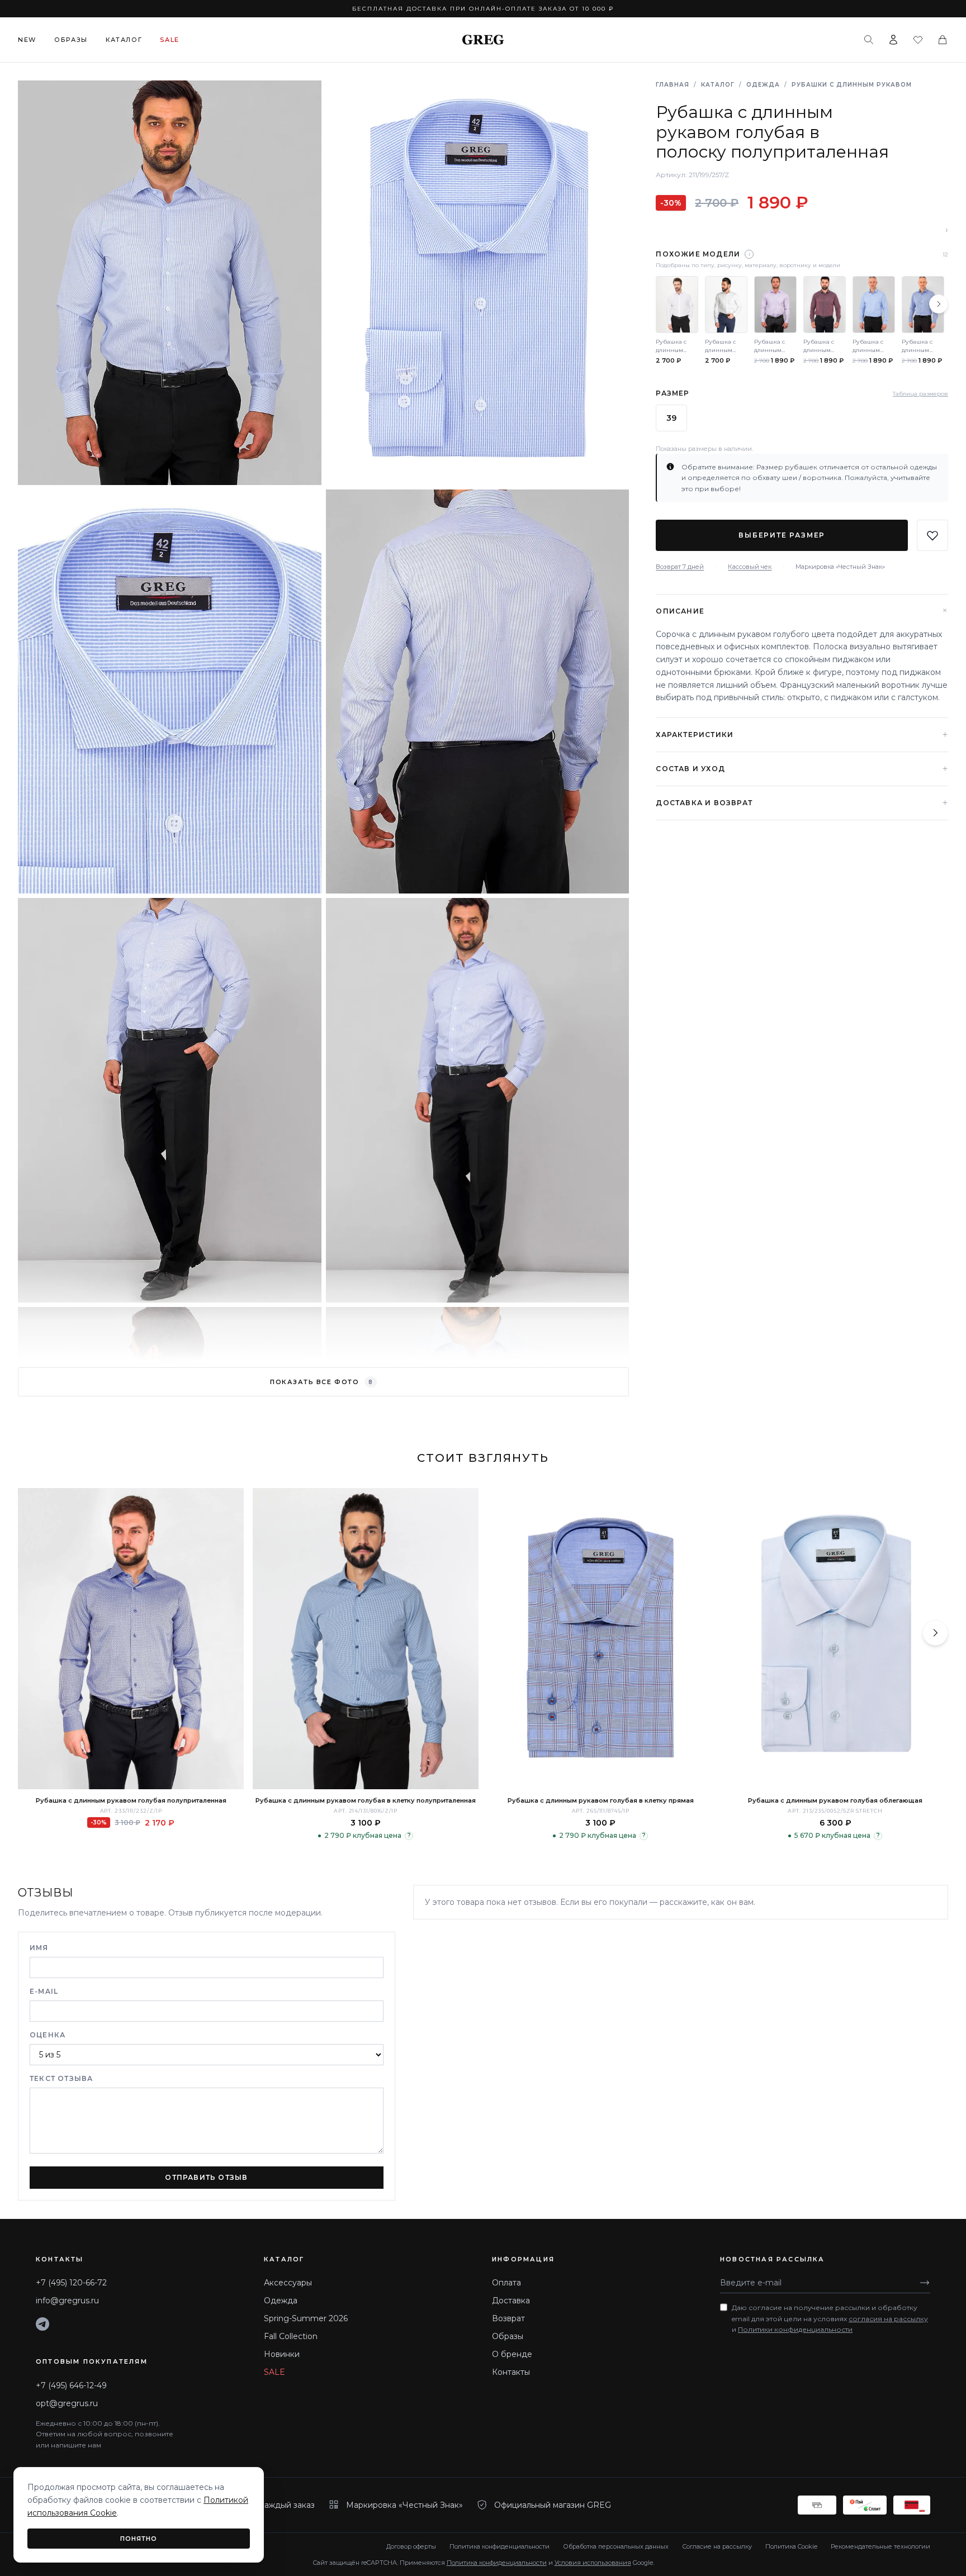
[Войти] (893, 40)
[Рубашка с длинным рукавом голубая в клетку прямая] (600, 1639)
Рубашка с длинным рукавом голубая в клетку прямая (601, 1800)
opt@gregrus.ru (67, 2403)
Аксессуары (288, 2283)
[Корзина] (943, 40)
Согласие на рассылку (717, 2546)
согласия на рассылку (888, 2319)
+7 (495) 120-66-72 (71, 2283)
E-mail (44, 1991)
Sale (170, 40)
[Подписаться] (925, 2283)
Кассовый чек (750, 567)
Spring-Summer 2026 (306, 2318)
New (27, 40)
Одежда (763, 85)
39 (671, 418)
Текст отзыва (61, 2078)
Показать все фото (321, 1382)
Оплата (506, 2283)
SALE (274, 2372)
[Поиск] (869, 40)
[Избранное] (918, 40)
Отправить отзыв (206, 2177)
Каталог (124, 40)
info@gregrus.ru (67, 2301)
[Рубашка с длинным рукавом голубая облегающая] (835, 1639)
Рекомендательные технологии (880, 2546)
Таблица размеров (920, 393)
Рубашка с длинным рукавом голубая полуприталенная (131, 1800)
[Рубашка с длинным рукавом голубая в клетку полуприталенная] (366, 1639)
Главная (673, 85)
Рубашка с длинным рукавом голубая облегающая (835, 1800)
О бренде (512, 2354)
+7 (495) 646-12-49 (71, 2385)
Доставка (511, 2301)
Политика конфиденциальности (499, 2546)
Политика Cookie (791, 2546)
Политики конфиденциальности (795, 2329)
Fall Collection (291, 2336)
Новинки (282, 2354)
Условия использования (593, 2563)
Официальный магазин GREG (553, 2505)
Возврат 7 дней (680, 567)
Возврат (508, 2318)
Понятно (139, 2539)
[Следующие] (939, 304)
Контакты (511, 2372)
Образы (71, 40)
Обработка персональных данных (616, 2546)
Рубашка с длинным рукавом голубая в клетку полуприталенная (366, 1800)
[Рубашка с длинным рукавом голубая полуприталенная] (131, 1639)
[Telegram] (42, 2324)
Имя (39, 1948)
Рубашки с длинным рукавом (852, 85)
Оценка (48, 2035)
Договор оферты (411, 2546)
